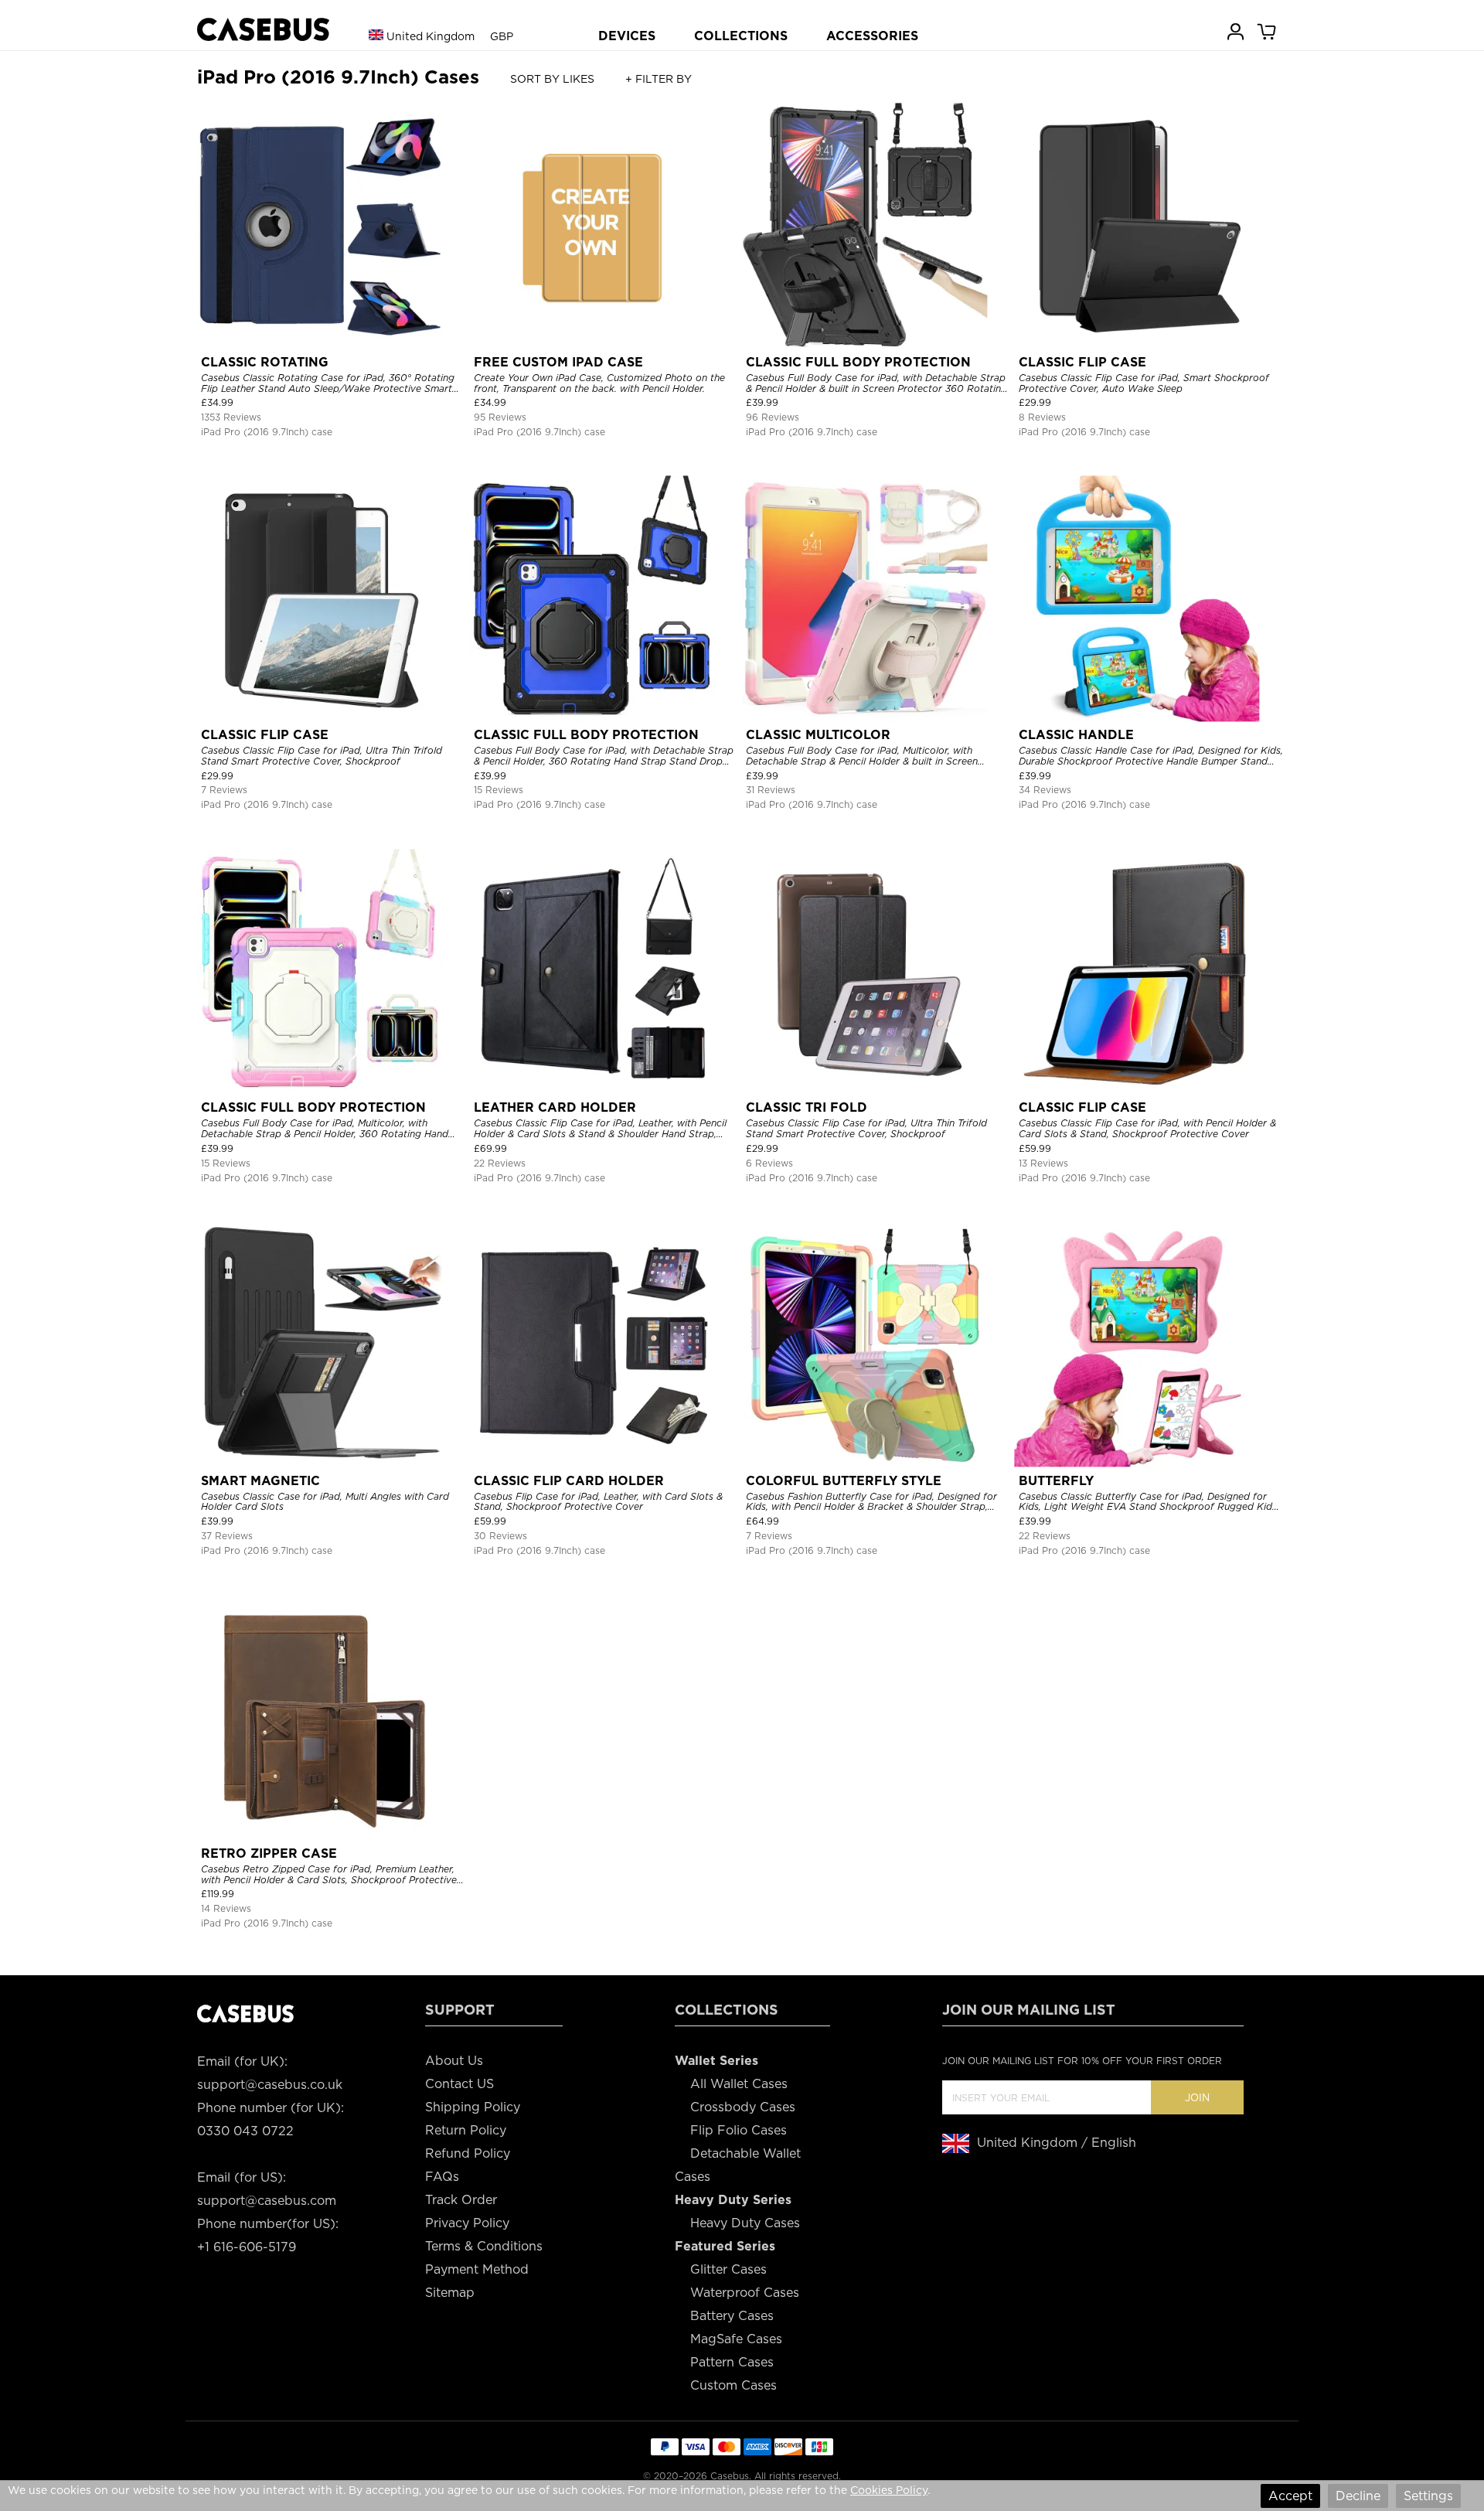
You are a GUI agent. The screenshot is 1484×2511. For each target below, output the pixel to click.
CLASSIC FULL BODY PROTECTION (858, 362)
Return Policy (466, 2130)
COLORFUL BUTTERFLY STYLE (844, 1481)
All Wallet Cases (739, 2084)
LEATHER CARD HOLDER (555, 1107)
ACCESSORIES (872, 36)
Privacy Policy (467, 2223)
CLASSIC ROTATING (265, 362)
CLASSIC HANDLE (1076, 735)
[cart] (1268, 31)
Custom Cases (733, 2385)
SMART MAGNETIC (260, 1481)
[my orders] (1237, 31)
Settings (1428, 2496)
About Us (454, 2061)
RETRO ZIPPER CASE (269, 1853)
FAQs (442, 2177)
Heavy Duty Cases (745, 2223)
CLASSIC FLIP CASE (1082, 362)
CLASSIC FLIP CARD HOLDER (569, 1481)
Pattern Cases (732, 2362)
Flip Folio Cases (739, 2130)
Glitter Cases (728, 2269)
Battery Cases (732, 2316)
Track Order (461, 2200)
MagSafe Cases (736, 2339)
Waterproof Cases (745, 2293)
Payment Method (477, 2269)
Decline (1358, 2496)
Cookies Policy (889, 2490)
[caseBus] (263, 30)
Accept (1290, 2496)
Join (1197, 2098)
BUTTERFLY (1056, 1481)
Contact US (459, 2084)
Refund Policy (468, 2153)
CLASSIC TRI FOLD (807, 1107)
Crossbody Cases (743, 2107)
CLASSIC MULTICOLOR (818, 735)
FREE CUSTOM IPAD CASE (558, 362)
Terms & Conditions (484, 2246)
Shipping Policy (473, 2107)
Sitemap (450, 2293)
